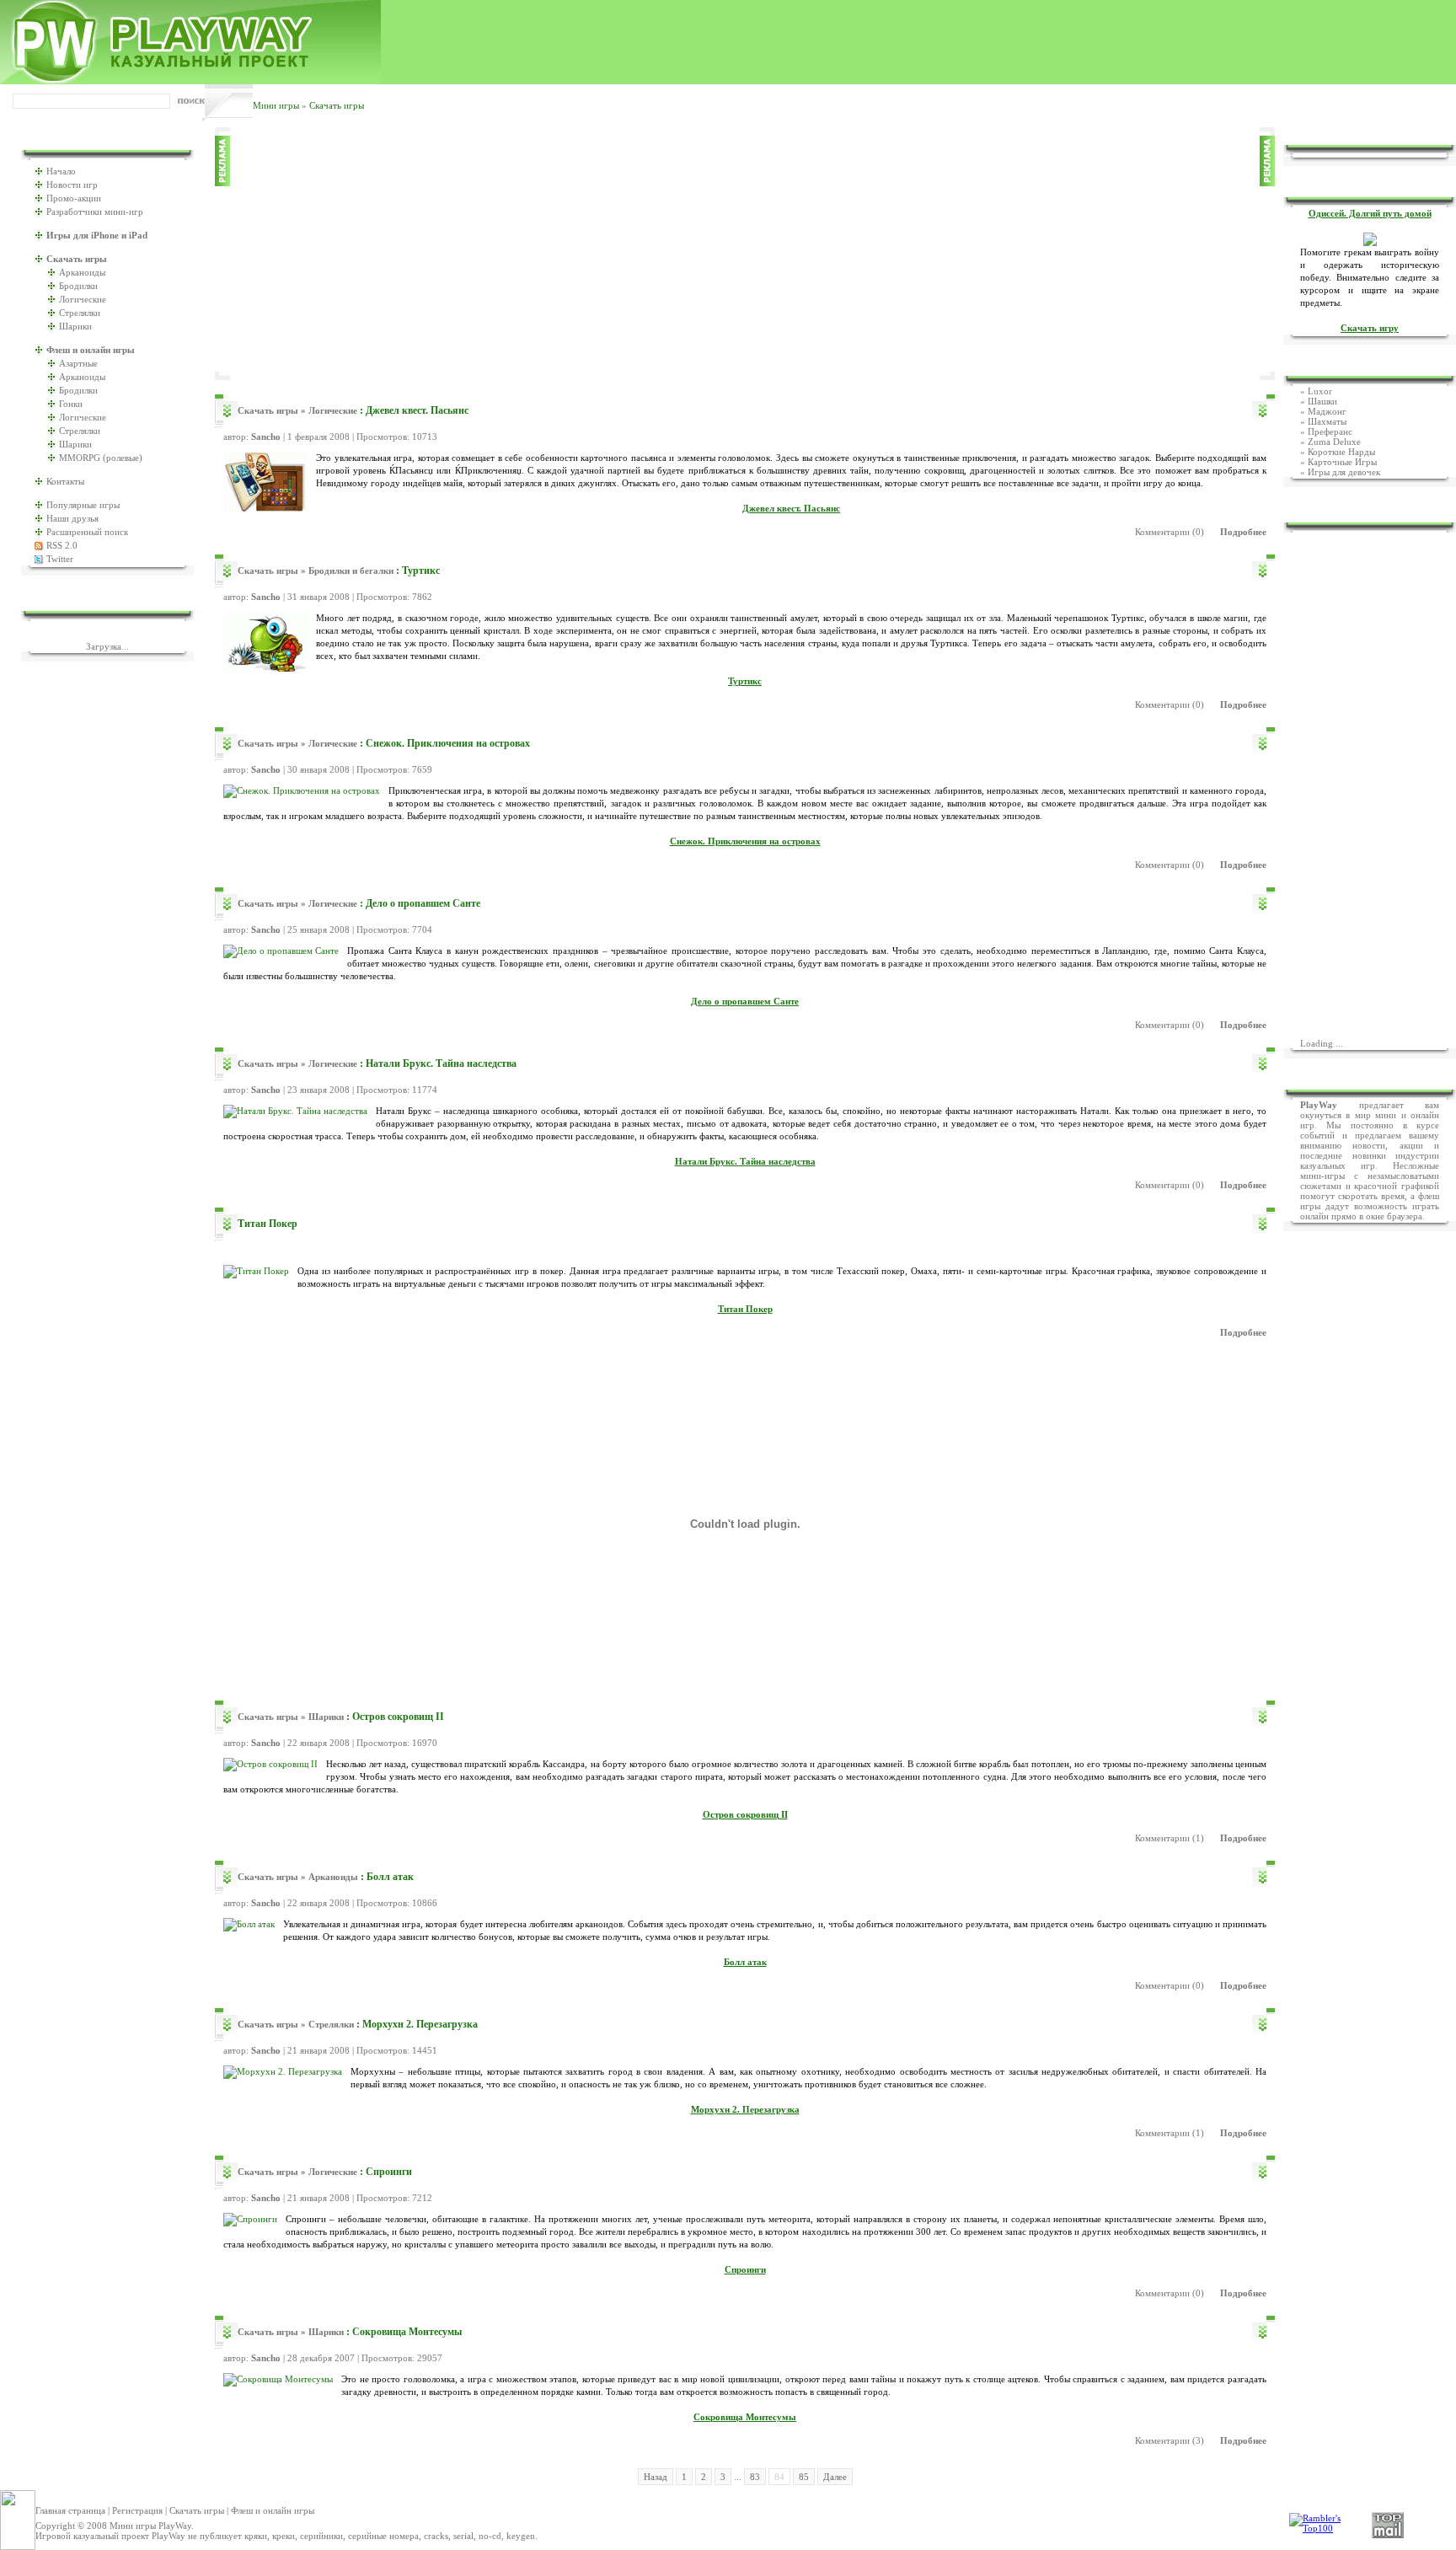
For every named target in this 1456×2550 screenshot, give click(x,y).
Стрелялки (80, 313)
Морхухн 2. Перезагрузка (420, 2024)
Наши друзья (72, 518)
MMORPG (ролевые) (101, 458)
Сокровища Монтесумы (407, 2332)
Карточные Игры (1342, 462)
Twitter (60, 559)
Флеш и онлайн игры (273, 2510)
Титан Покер (268, 1224)
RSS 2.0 (62, 545)
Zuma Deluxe (1334, 442)
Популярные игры (83, 505)
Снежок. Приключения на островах (448, 743)
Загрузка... (107, 646)
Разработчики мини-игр (95, 212)
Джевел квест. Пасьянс (417, 410)
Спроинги (389, 2172)
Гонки (71, 404)
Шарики (75, 326)
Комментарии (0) (1170, 532)
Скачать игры (337, 105)
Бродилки (78, 286)
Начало (61, 171)
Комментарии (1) (1170, 1838)
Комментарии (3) (1170, 2440)
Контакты (65, 481)
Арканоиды (82, 272)
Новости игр (72, 185)
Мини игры (276, 105)
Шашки (1322, 401)
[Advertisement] (745, 254)
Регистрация (137, 2510)
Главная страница (70, 2510)
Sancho (266, 437)
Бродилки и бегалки (351, 571)
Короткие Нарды (1341, 452)
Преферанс (1330, 431)
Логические (83, 299)
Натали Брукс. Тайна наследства (441, 1063)
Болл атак (390, 1877)
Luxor (1320, 391)
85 (804, 2477)
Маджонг (1327, 411)
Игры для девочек (1344, 472)
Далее (835, 2477)
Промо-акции (74, 198)
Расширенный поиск (87, 532)
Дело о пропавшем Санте (423, 903)
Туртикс (421, 571)
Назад (656, 2477)
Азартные (78, 363)
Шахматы (1327, 421)
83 (755, 2477)
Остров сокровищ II (398, 1717)
